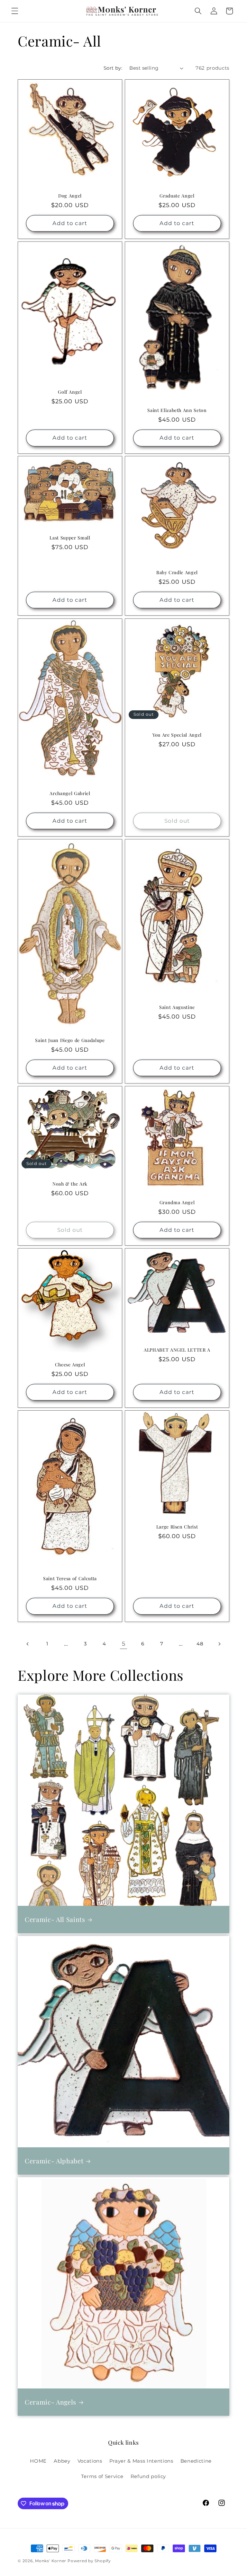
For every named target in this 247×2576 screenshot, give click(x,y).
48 (200, 1644)
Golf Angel (70, 392)
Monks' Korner (51, 2561)
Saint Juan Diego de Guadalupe (70, 1040)
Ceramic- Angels (50, 2402)
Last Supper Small (70, 538)
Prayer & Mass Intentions (141, 2461)
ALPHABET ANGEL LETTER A (177, 1350)
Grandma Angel (177, 1203)
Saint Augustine (177, 1007)
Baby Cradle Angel (177, 573)
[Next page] (219, 1644)
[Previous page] (28, 1644)
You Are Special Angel (177, 735)
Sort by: (113, 68)
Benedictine (196, 2461)
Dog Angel (70, 196)
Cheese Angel (70, 1365)
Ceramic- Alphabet (54, 2161)
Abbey (62, 2461)
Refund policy (148, 2476)
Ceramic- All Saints (55, 1919)
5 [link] (124, 1644)
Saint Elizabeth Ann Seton (177, 410)
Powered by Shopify (89, 2561)
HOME (38, 2461)
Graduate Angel (177, 196)
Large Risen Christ (177, 1527)
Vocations (90, 2461)
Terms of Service (102, 2476)
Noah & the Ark (70, 1184)
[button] (15, 11)
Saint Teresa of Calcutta (70, 1579)
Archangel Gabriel (70, 793)
